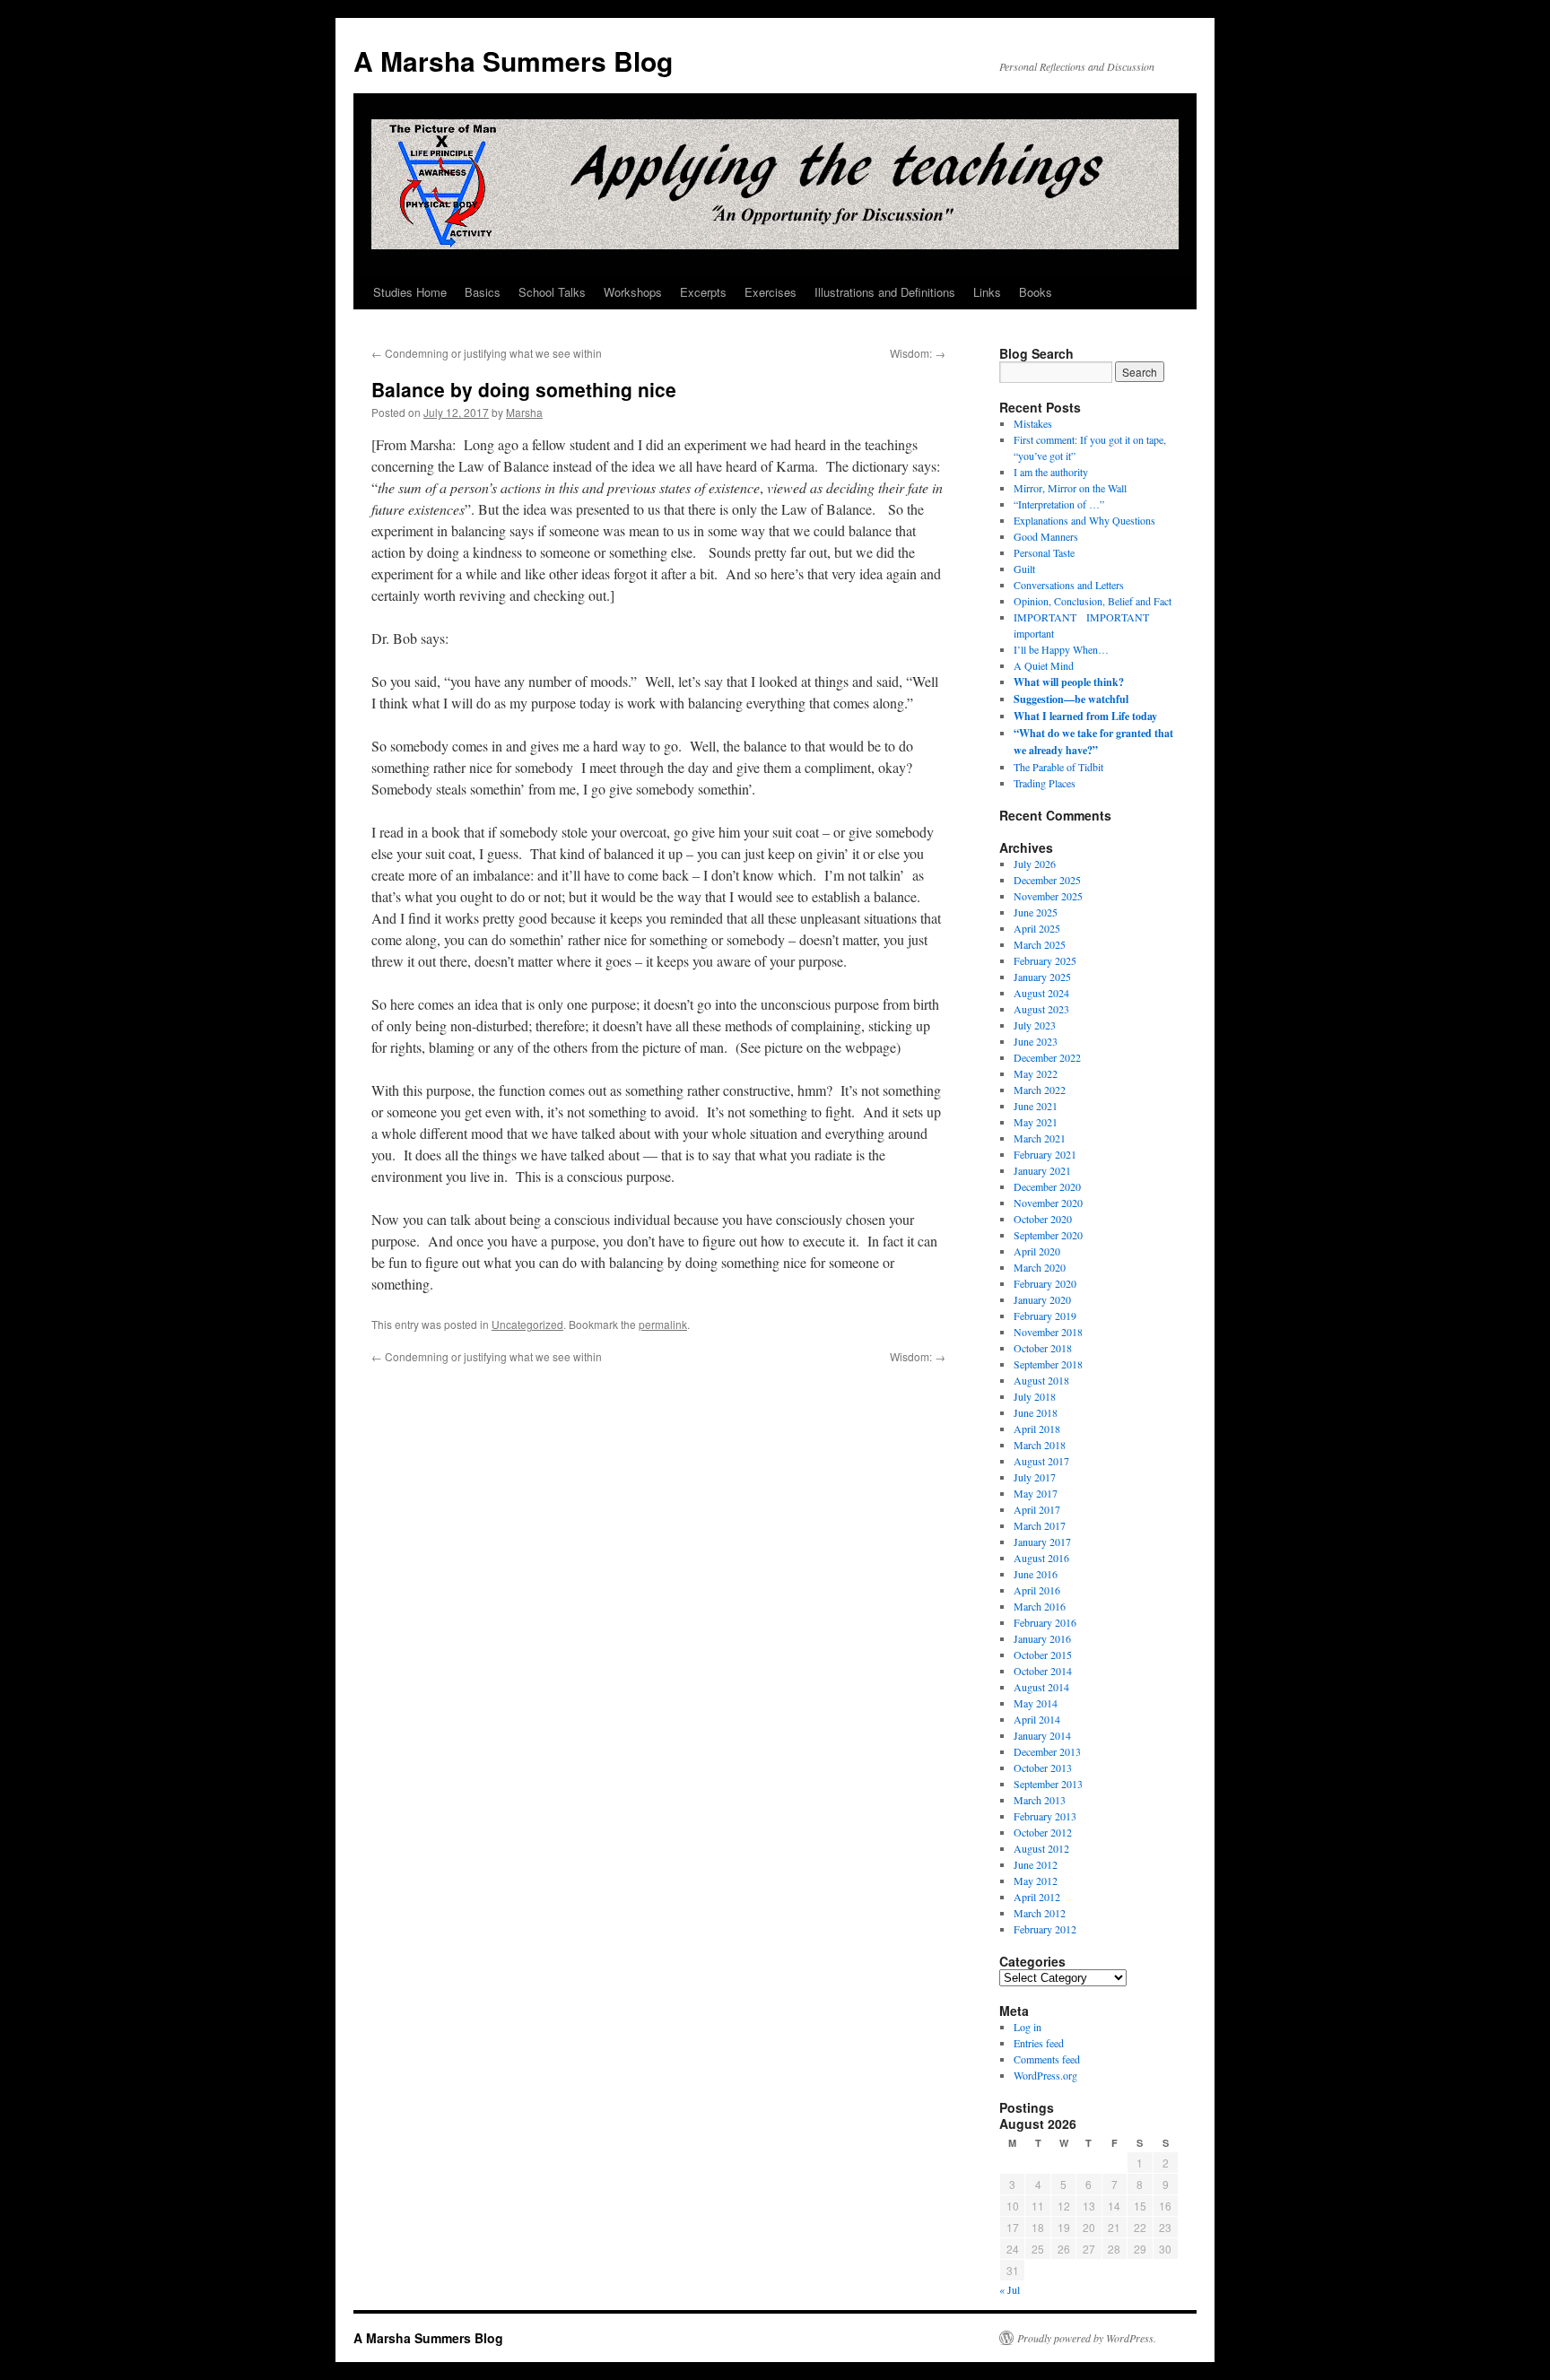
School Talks (552, 292)
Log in (1028, 2027)
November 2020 (1048, 1203)
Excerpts (703, 292)
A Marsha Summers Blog (513, 61)
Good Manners (1046, 536)
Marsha (524, 412)
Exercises (771, 292)
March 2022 (1040, 1090)
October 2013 (1043, 1768)
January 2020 (1042, 1299)
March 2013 (1040, 1800)
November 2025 (1048, 896)
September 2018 (1048, 1364)
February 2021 (1045, 1154)
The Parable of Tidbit (1058, 767)
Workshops (633, 292)
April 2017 (1037, 1509)
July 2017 (1035, 1477)
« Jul (1010, 2289)
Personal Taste (1044, 552)
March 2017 (1040, 1525)
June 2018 (1036, 1412)
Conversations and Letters (1069, 585)
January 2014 (1042, 1735)
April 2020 (1037, 1251)
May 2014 (1036, 1703)
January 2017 (1042, 1542)
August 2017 (1041, 1461)
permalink (663, 1324)
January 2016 (1042, 1638)
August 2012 (1041, 1848)
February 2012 (1045, 1929)
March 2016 (1040, 1606)
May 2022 (1036, 1073)
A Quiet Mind (1044, 665)
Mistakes (1033, 423)
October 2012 (1043, 1832)
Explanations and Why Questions (1084, 520)
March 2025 (1040, 944)
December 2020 (1047, 1186)
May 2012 (1036, 1881)
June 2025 (1036, 912)
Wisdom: (918, 353)
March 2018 (1040, 1445)
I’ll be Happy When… (1061, 649)
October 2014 (1043, 1671)
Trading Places (1045, 783)
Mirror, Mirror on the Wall (1070, 488)
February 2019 (1045, 1316)
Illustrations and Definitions (885, 292)
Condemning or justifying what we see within (487, 353)
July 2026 (1035, 864)
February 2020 (1045, 1283)
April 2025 (1037, 928)
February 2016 (1045, 1622)
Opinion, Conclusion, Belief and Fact (1093, 601)
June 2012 (1036, 1864)
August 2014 (1041, 1687)
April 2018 (1037, 1429)
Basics (483, 292)
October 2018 (1043, 1348)
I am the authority (1051, 472)
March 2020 (1040, 1267)
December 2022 (1047, 1057)
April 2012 (1037, 1897)
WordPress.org (1045, 2075)
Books (1036, 292)
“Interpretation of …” (1059, 504)
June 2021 (1036, 1106)
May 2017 (1036, 1493)
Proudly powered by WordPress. (1087, 2338)
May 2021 (1036, 1122)
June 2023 (1036, 1041)
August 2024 (1041, 993)
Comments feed (1047, 2059)
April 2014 (1037, 1719)
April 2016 (1037, 1590)
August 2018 (1041, 1380)
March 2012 (1040, 1913)
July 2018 (1035, 1396)
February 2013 (1045, 1816)
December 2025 (1047, 880)
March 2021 (1040, 1138)
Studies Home (410, 292)
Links (987, 292)
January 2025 (1042, 977)
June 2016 (1036, 1574)
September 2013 (1048, 1784)
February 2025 (1045, 960)
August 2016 (1041, 1558)
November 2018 (1048, 1332)
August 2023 (1041, 1009)
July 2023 (1035, 1025)
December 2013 (1047, 1751)
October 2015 (1043, 1655)
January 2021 (1042, 1170)
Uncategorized (527, 1324)
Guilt (1024, 569)
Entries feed (1039, 2043)
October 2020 (1043, 1219)
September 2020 (1048, 1235)
